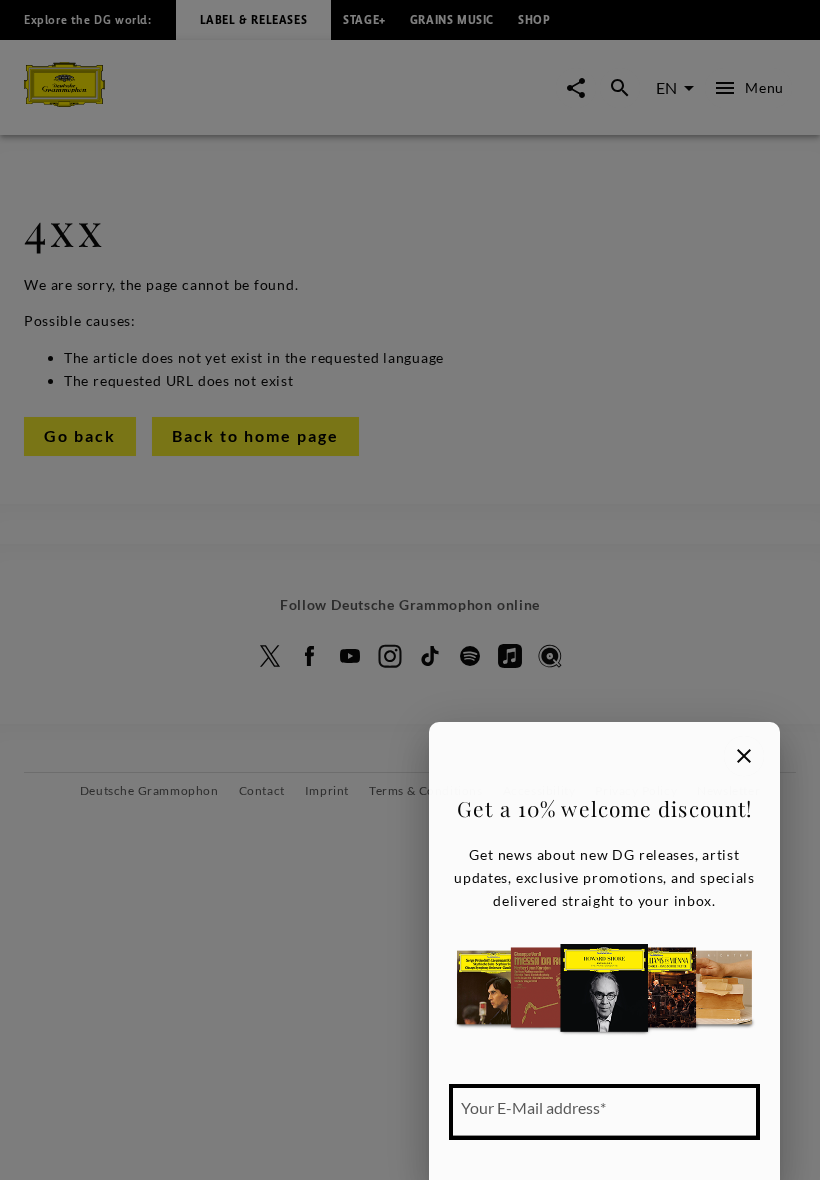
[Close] (744, 756)
